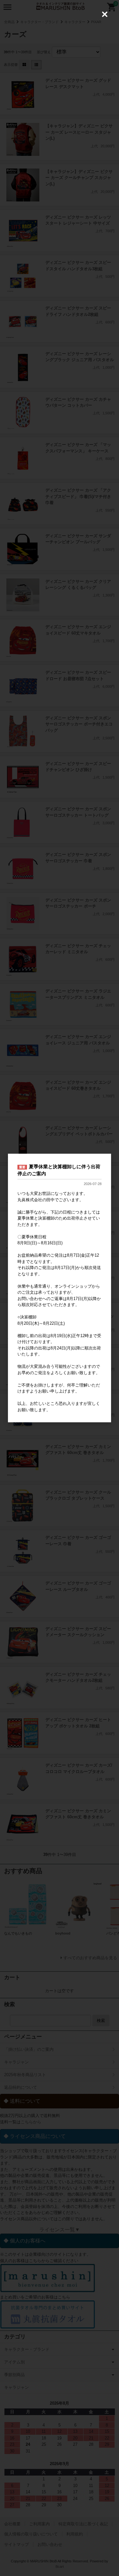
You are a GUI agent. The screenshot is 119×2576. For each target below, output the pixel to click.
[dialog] (60, 1288)
